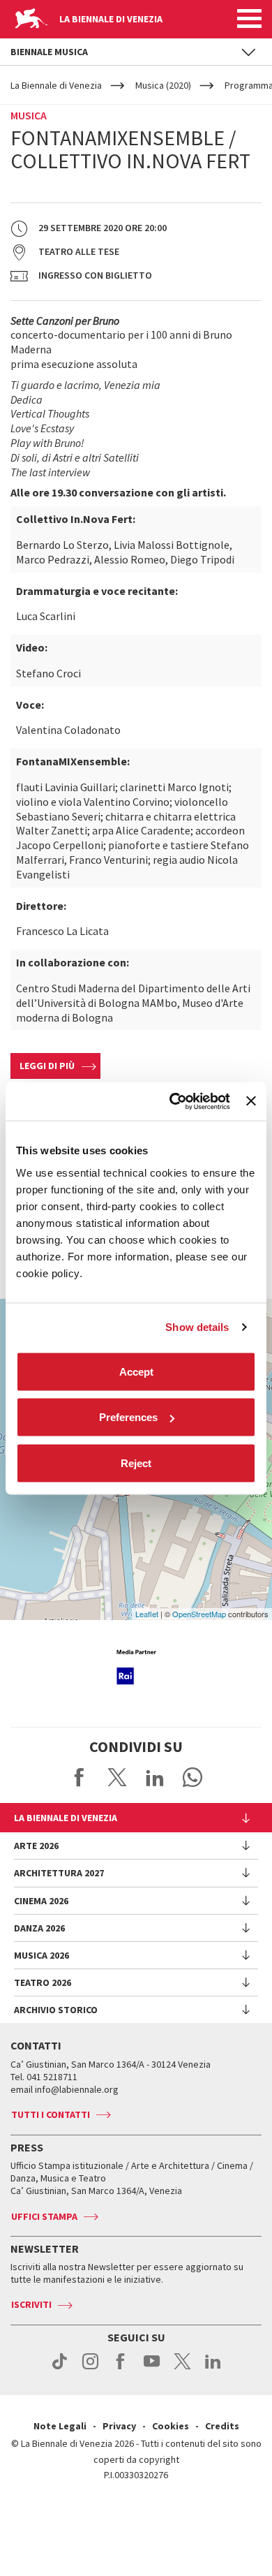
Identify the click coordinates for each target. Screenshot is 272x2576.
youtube (152, 2369)
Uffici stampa (44, 2216)
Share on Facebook (80, 1777)
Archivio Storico (56, 2010)
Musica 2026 (41, 1955)
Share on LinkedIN (155, 1777)
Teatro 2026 (43, 1982)
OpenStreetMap (199, 1614)
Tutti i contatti (51, 2114)
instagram (90, 2369)
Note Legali (60, 2426)
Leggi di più (47, 1066)
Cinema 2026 (41, 1901)
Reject (136, 1463)
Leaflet (147, 1614)
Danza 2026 (39, 1928)
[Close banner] (251, 1101)
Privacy (119, 2426)
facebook (121, 2369)
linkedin (213, 2369)
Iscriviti (31, 2304)
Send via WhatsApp (192, 1777)
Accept (136, 1371)
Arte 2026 (36, 1846)
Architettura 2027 (59, 1873)
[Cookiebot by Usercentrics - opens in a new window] (173, 1101)
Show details (197, 1327)
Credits (222, 2426)
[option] (136, 1667)
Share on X (117, 1777)
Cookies (171, 2426)
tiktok (60, 2369)
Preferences (128, 1417)
